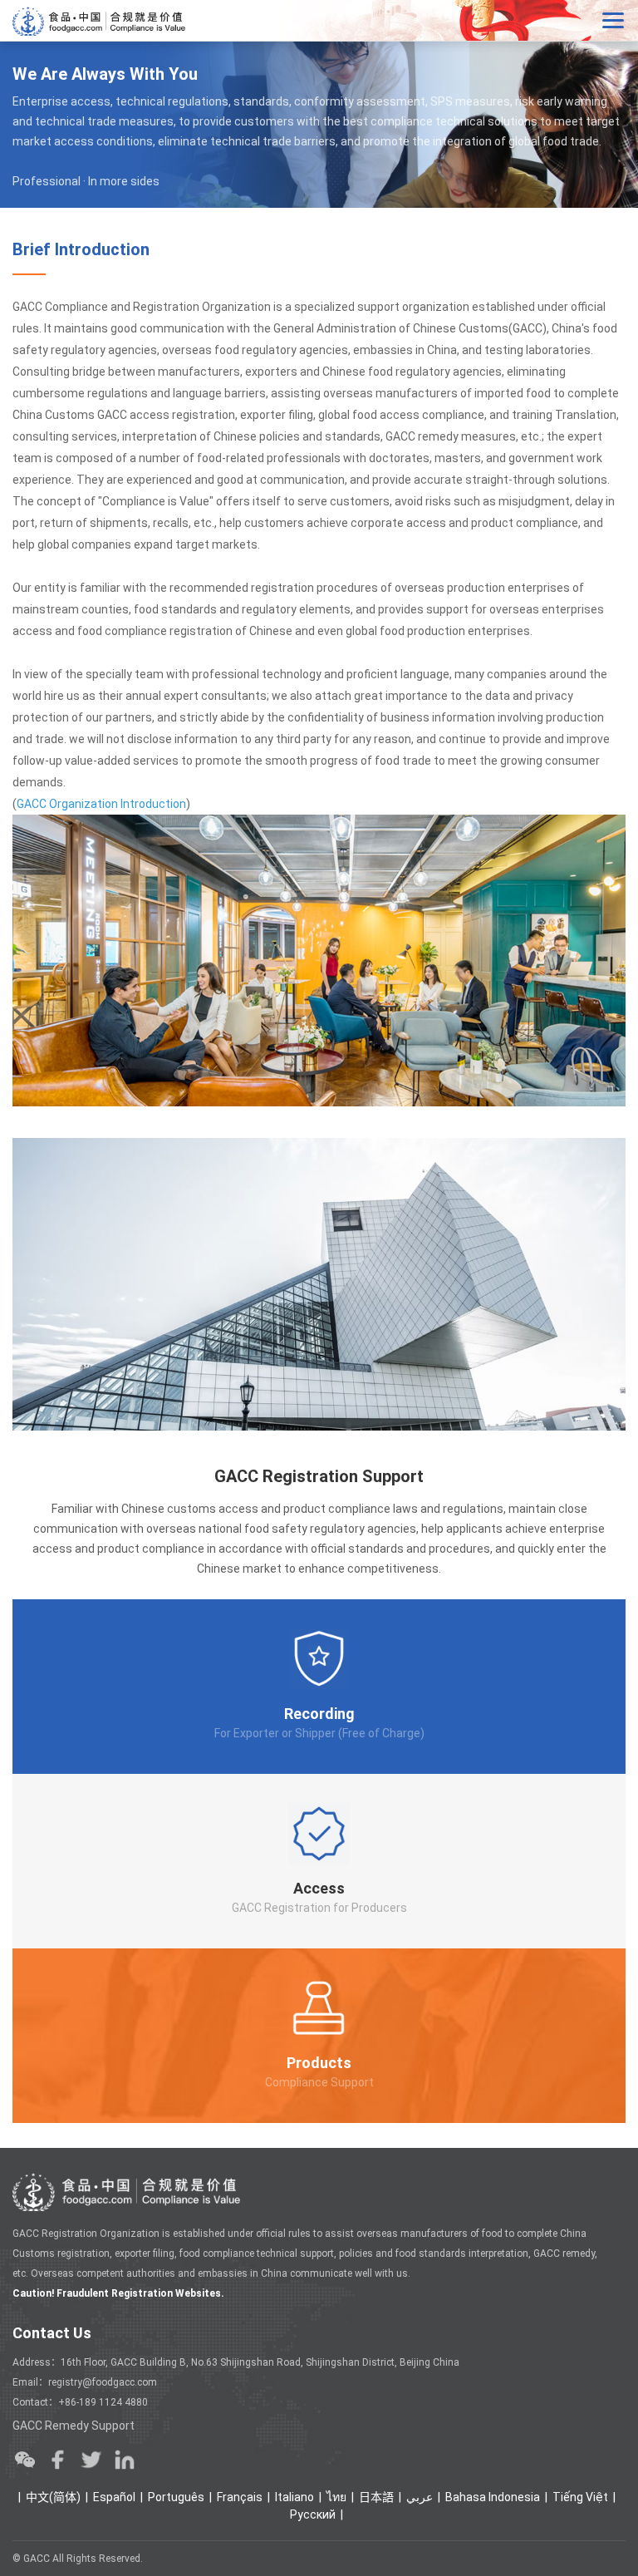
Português (176, 2497)
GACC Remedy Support (74, 2426)
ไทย (336, 2497)
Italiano (294, 2497)
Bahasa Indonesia (493, 2497)
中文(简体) (53, 2497)
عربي (420, 2497)
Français (240, 2497)
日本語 (376, 2497)
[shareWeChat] (25, 2460)
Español (114, 2497)
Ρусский (313, 2514)
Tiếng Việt (580, 2497)
